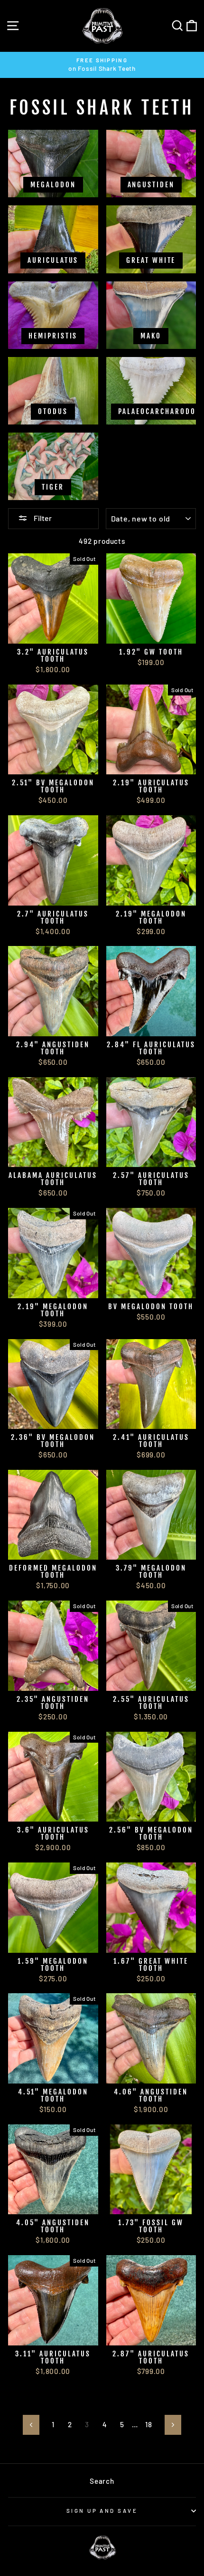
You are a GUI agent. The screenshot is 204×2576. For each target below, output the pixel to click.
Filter (42, 518)
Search (102, 2481)
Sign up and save (102, 2511)
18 (149, 2424)
